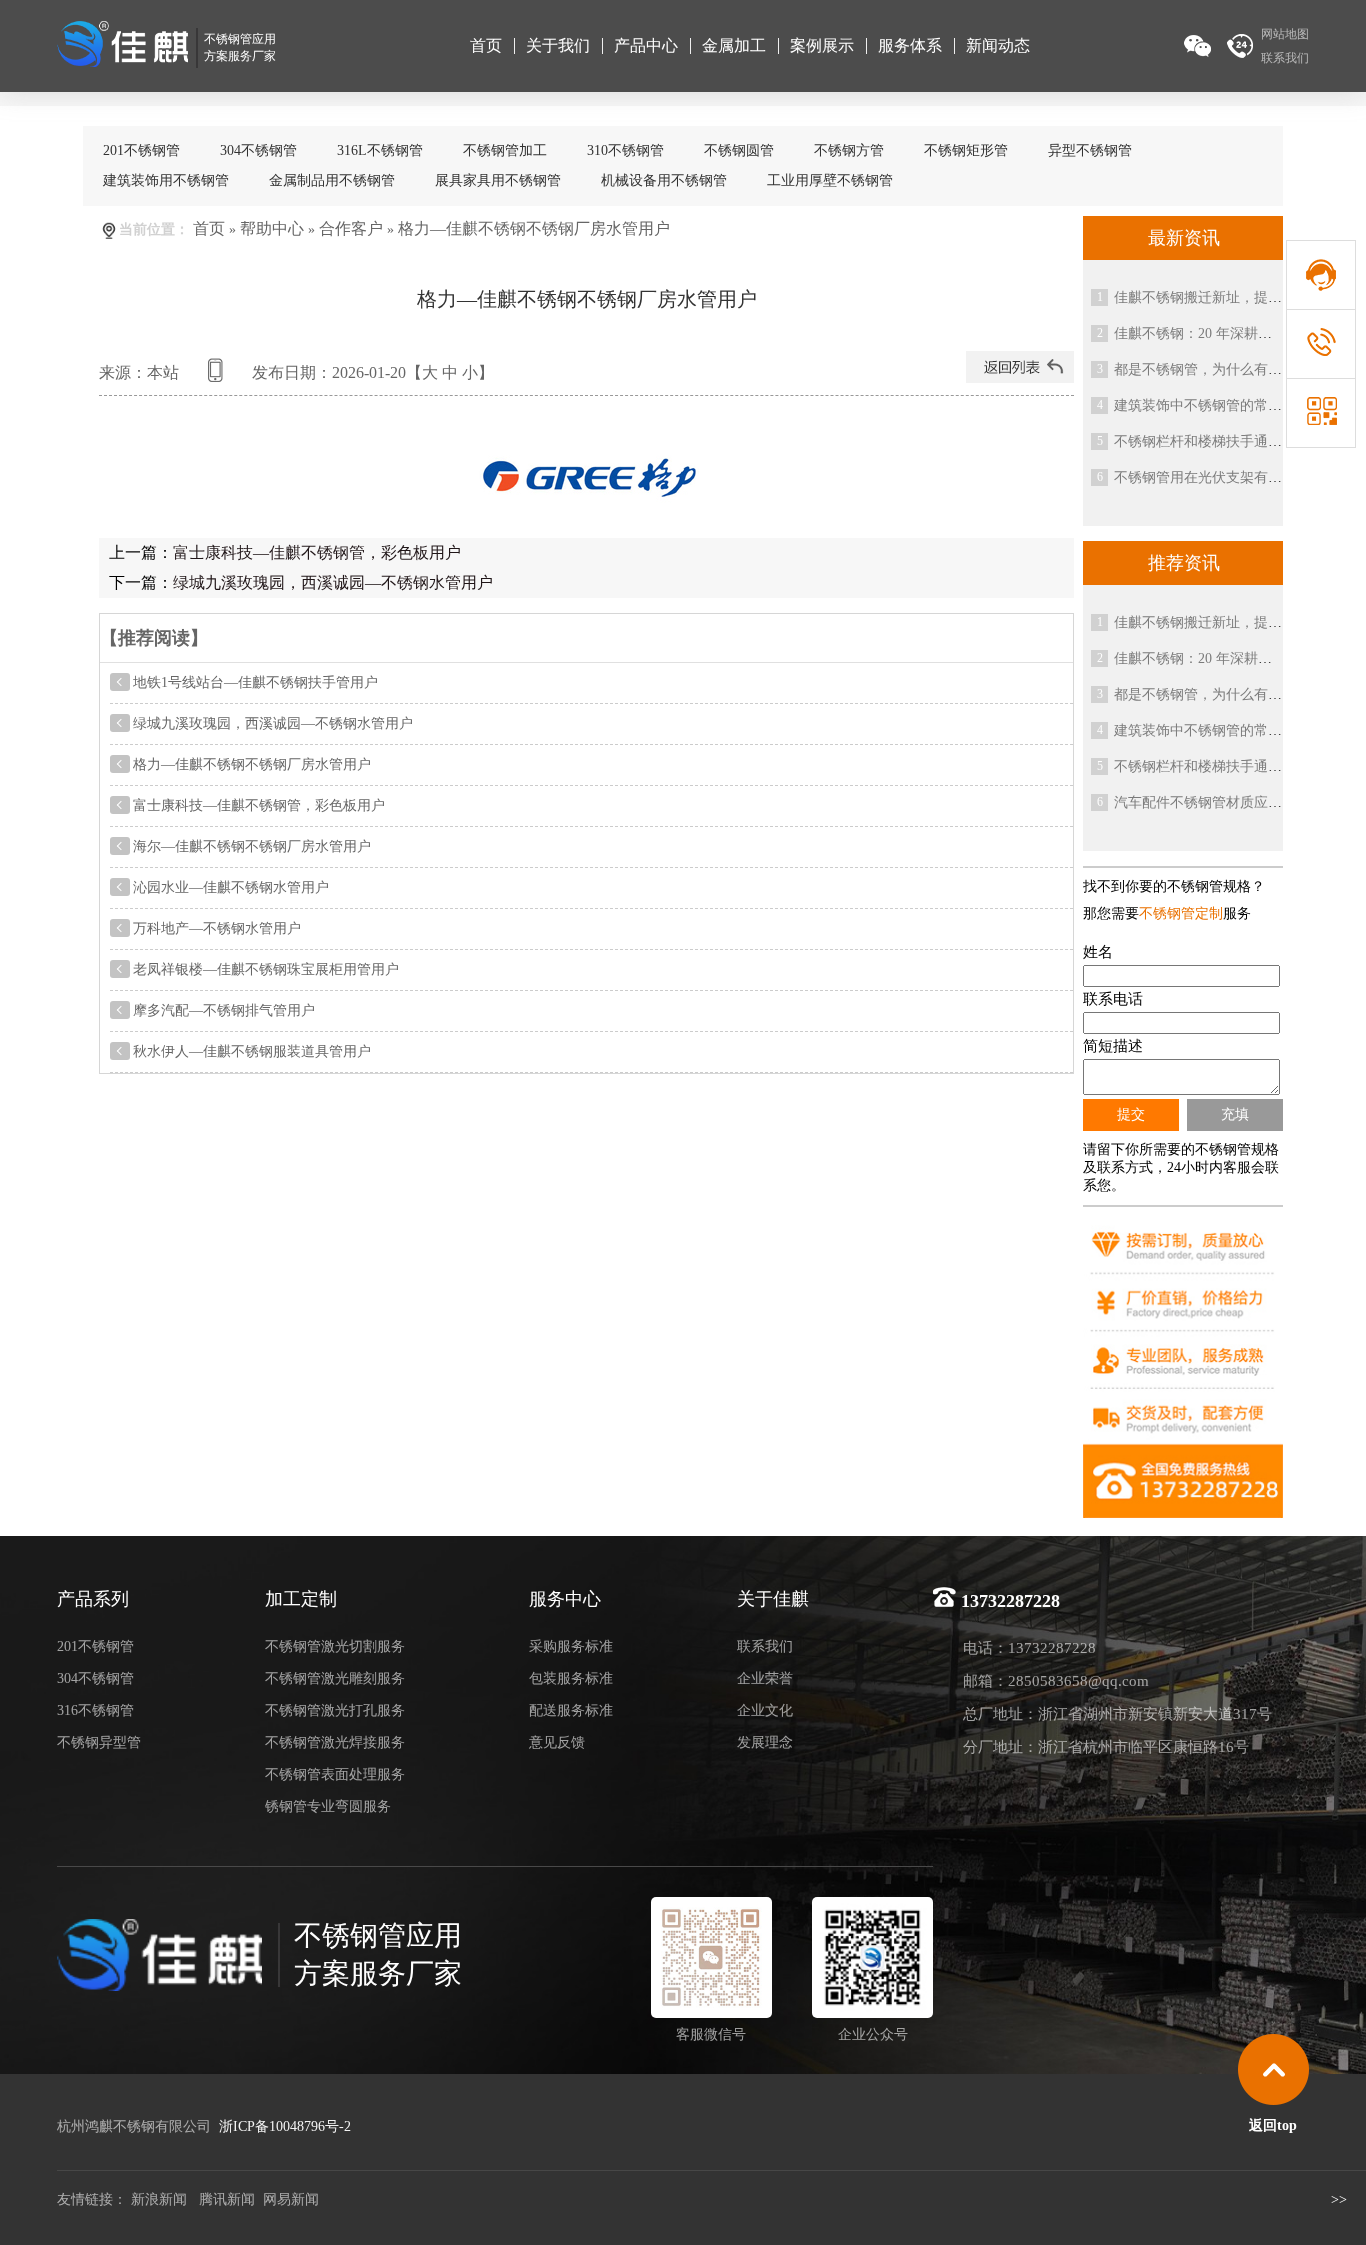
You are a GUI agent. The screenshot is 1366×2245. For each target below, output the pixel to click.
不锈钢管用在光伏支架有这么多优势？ (1233, 477)
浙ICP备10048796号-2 (285, 2126)
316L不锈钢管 (380, 150)
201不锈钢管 (141, 150)
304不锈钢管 (258, 150)
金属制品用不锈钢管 (332, 180)
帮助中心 (272, 228)
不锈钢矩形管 (966, 150)
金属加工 (734, 45)
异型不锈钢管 (1090, 150)
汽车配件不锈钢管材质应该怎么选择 (1226, 802)
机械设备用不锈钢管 (664, 180)
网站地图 (1285, 34)
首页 (486, 45)
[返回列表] (1020, 377)
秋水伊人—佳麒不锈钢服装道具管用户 (252, 1051)
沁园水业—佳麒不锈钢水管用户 (231, 887)
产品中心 (646, 45)
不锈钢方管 (849, 150)
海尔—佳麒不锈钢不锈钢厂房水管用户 (252, 846)
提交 (1131, 1114)
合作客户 (351, 228)
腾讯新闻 (225, 2199)
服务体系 (910, 45)
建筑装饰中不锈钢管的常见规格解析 (1226, 405)
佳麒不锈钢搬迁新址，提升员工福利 (1226, 297)
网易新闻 (291, 2199)
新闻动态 (998, 45)
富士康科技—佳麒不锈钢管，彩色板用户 (317, 552)
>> (1341, 2199)
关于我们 (558, 45)
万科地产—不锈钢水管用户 (217, 928)
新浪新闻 (159, 2199)
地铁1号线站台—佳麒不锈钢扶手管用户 (255, 682)
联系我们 (1285, 58)
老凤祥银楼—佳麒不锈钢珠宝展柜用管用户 (266, 969)
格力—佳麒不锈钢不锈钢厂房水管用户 (252, 764)
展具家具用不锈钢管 (498, 180)
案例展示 (822, 45)
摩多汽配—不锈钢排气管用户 (224, 1010)
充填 (1235, 1114)
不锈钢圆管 (739, 150)
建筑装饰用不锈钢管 (166, 180)
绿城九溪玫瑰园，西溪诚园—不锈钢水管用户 (333, 582)
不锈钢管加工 (505, 150)
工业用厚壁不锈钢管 (830, 180)
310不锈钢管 (625, 150)
